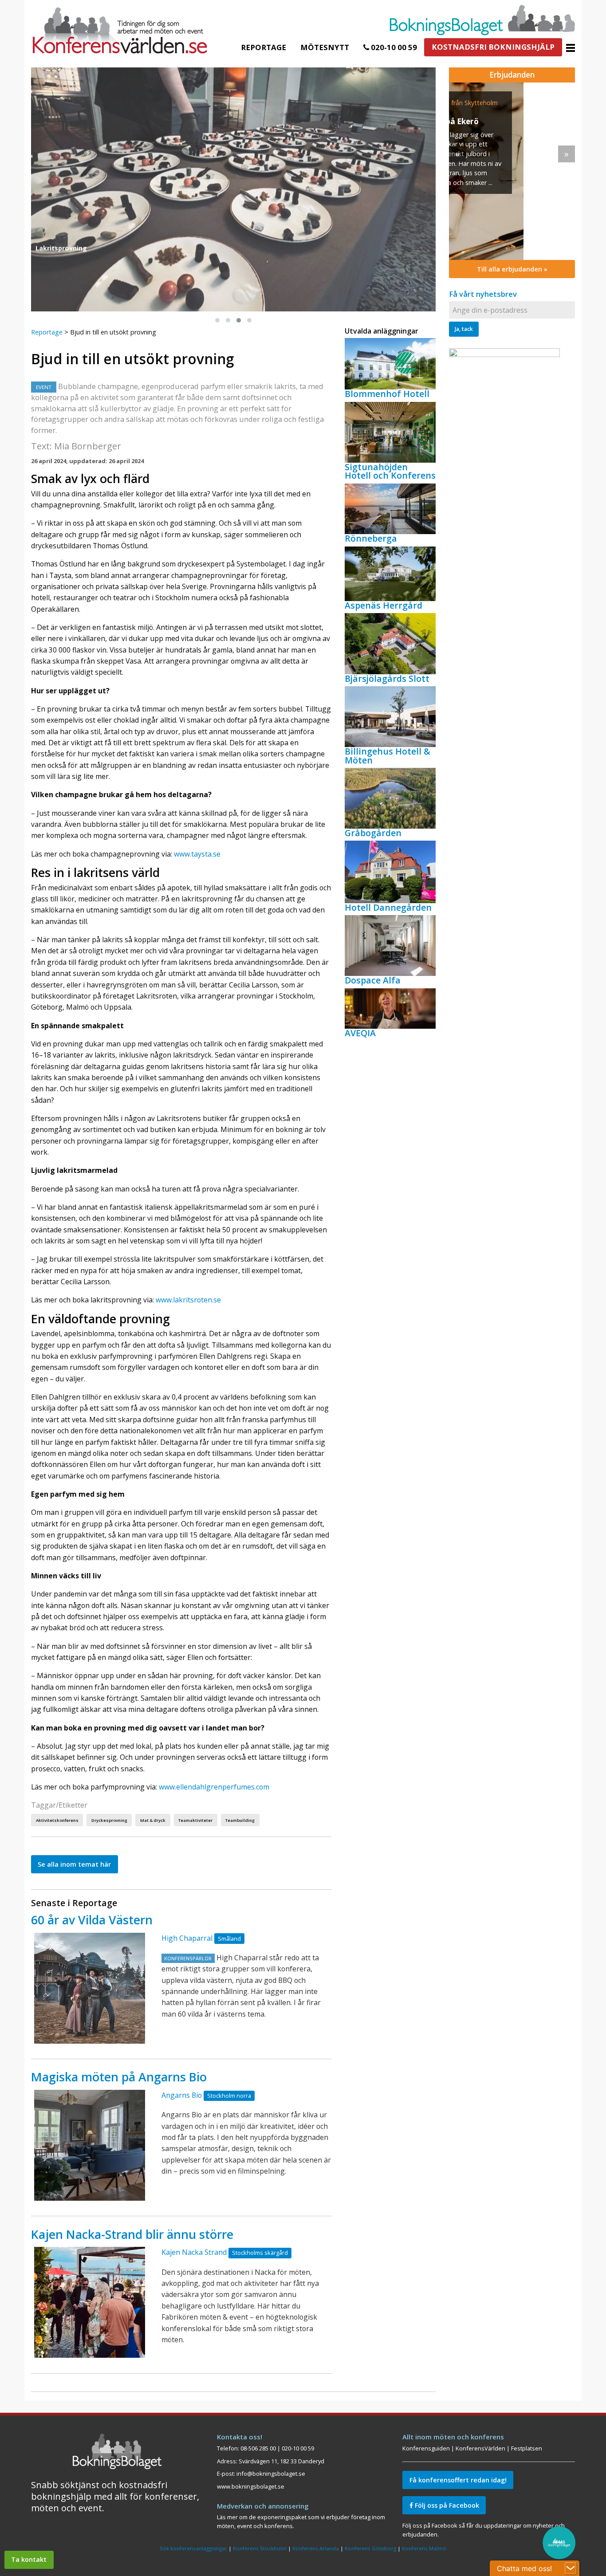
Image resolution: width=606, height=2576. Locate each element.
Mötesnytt (325, 47)
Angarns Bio (182, 2095)
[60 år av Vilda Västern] (90, 1988)
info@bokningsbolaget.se (271, 2474)
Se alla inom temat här (74, 1864)
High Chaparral (187, 1938)
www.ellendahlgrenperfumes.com (214, 1787)
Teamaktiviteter (195, 1820)
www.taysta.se (197, 854)
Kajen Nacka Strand (194, 2252)
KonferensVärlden (480, 2448)
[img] (512, 171)
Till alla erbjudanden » (512, 269)
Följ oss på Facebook (446, 2505)
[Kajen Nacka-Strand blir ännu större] (90, 2302)
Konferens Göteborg (370, 2548)
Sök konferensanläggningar (193, 2548)
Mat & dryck (153, 1820)
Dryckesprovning (109, 1820)
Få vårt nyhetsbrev (483, 294)
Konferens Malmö (424, 2548)
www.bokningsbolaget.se (251, 2486)
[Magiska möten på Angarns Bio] (90, 2145)
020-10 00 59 (393, 47)
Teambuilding (240, 1820)
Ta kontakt (29, 2559)
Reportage (264, 47)
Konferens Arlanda (316, 2548)
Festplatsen (527, 2448)
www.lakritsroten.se (188, 1300)
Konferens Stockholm (260, 2548)
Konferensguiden (426, 2448)
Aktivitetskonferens (57, 1820)
